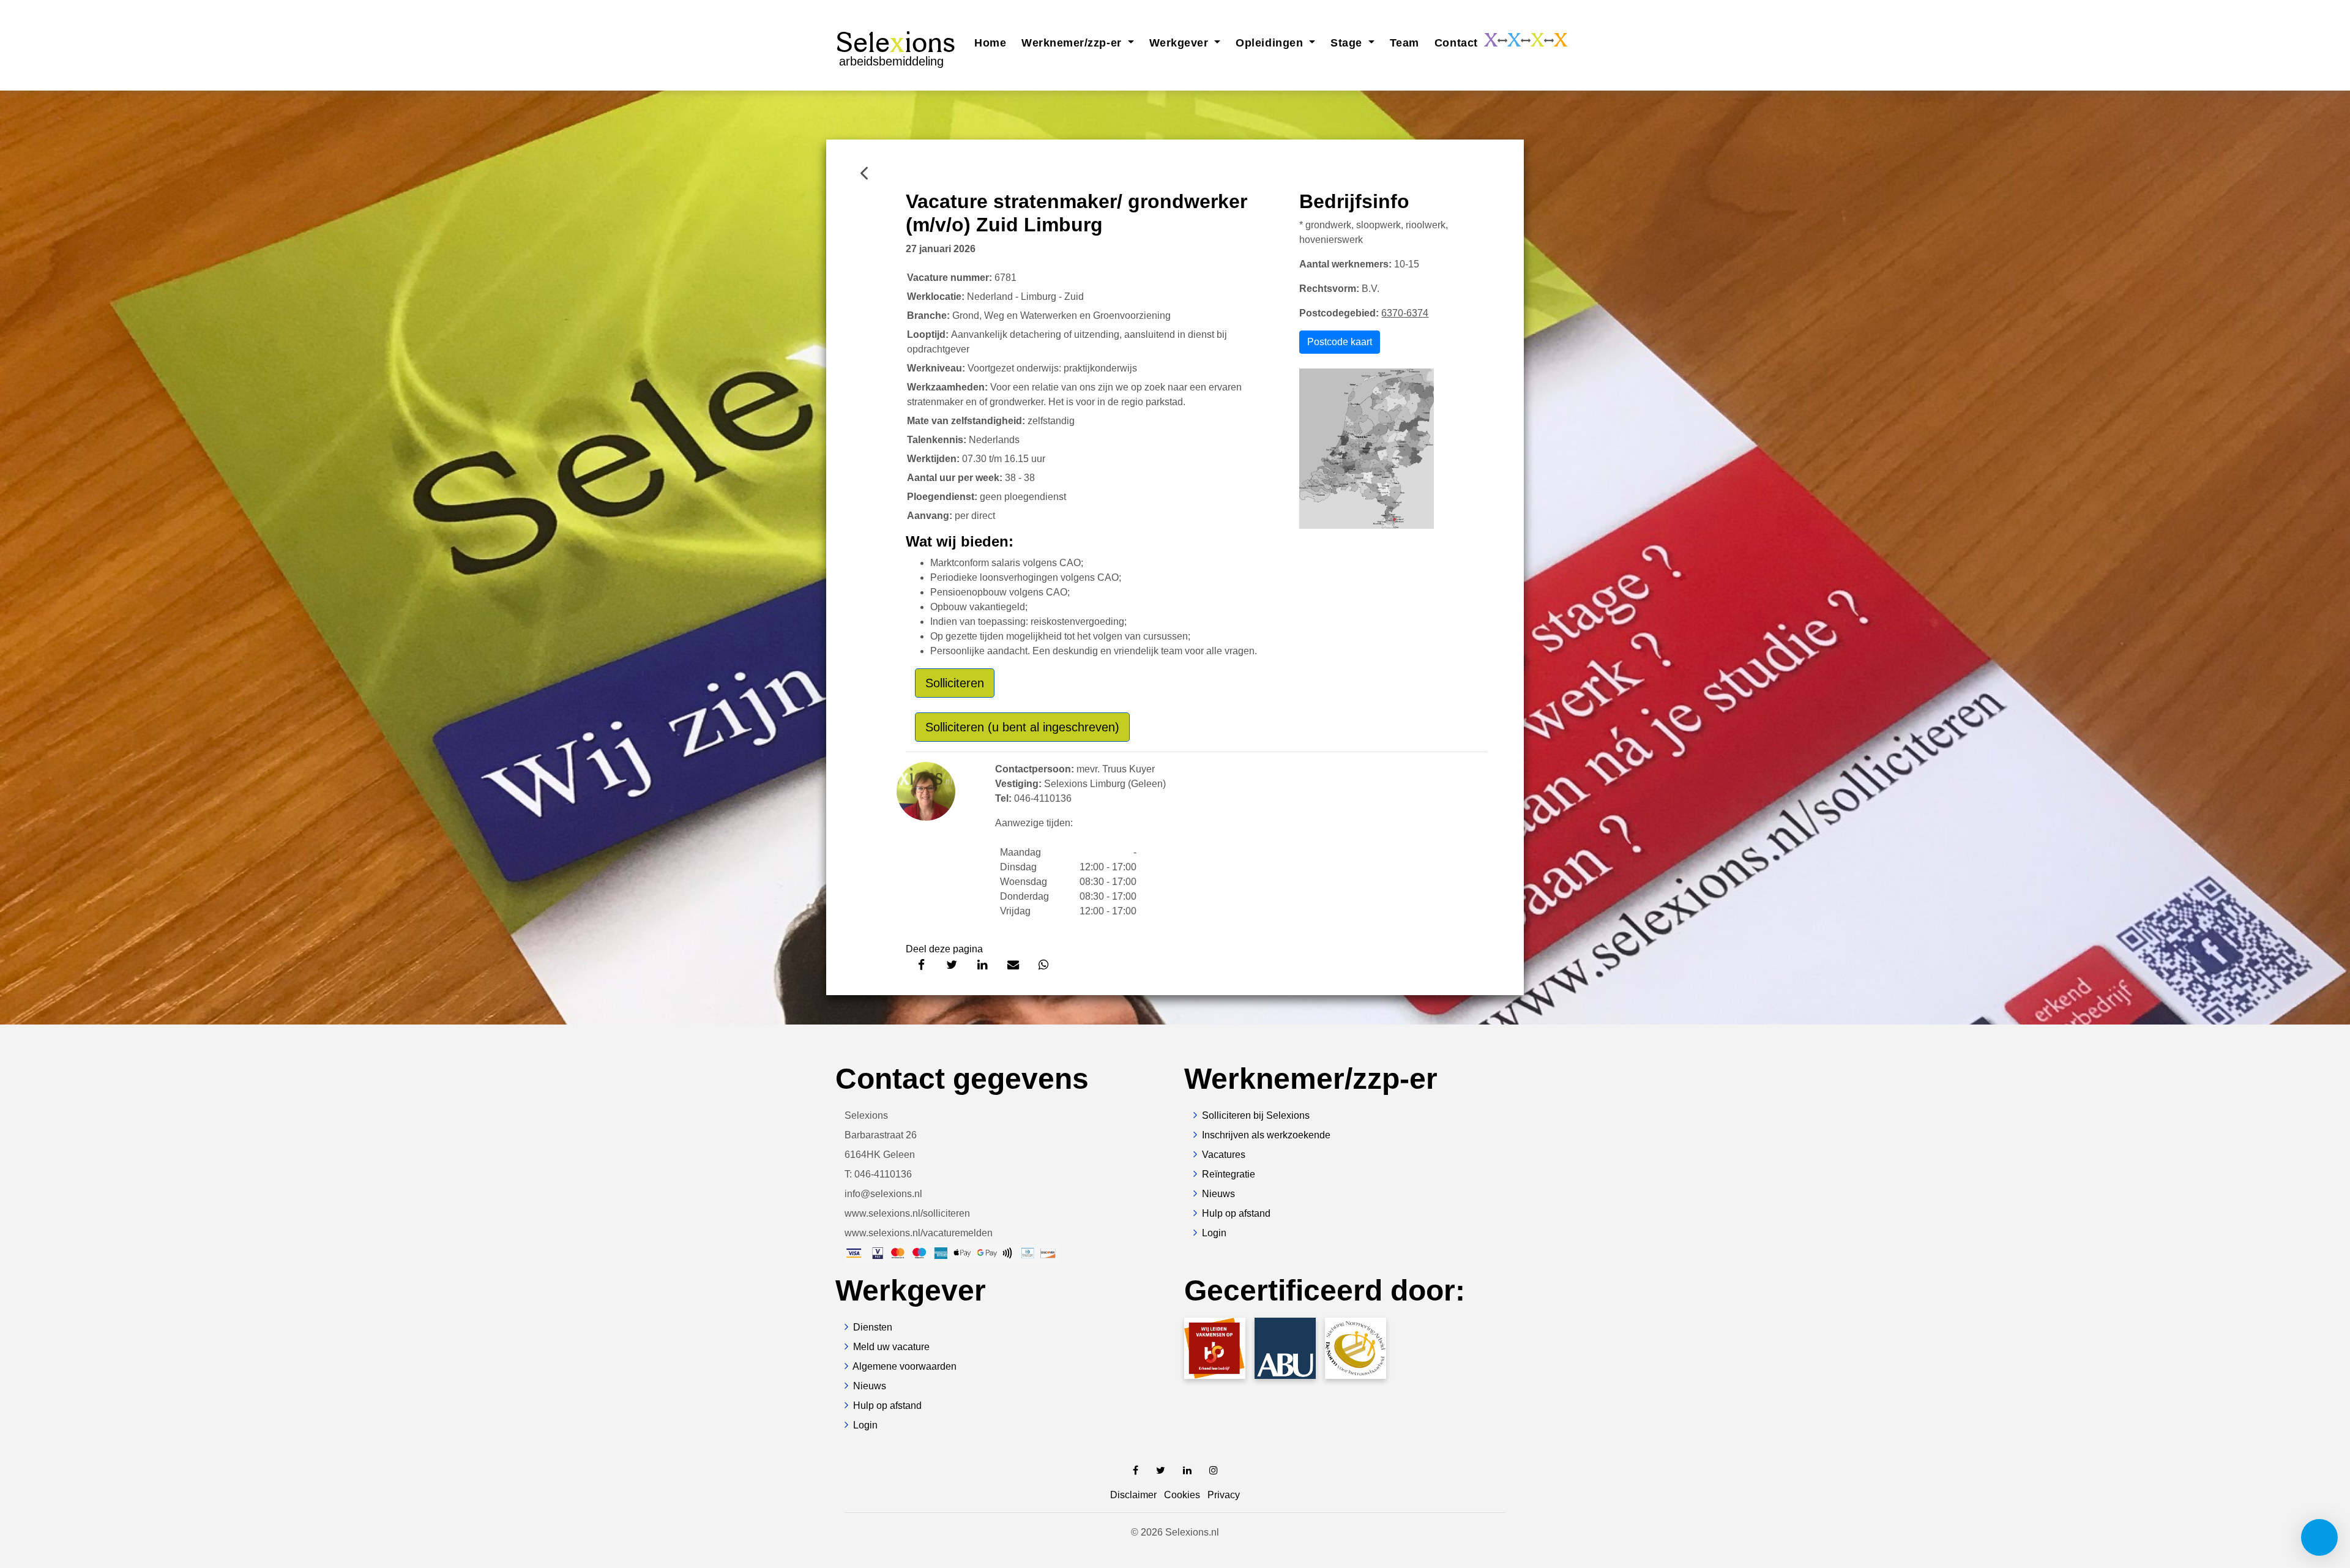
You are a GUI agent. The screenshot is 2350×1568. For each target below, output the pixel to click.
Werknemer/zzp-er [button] (1073, 43)
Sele (895, 47)
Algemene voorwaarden (905, 1366)
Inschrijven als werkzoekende (1266, 1135)
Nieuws (1218, 1194)
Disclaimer (1133, 1495)
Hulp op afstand (1236, 1213)
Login (1214, 1233)
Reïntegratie (1229, 1174)
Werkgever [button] (1181, 43)
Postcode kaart (1340, 342)
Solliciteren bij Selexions (1256, 1115)
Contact (1456, 43)
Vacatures (1224, 1155)
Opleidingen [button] (1271, 43)
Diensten (873, 1327)
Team (1404, 43)
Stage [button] (1348, 43)
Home (990, 43)
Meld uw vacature (891, 1347)
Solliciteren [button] (955, 683)
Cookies (1182, 1495)
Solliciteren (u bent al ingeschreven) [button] (1022, 727)
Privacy (1224, 1495)
